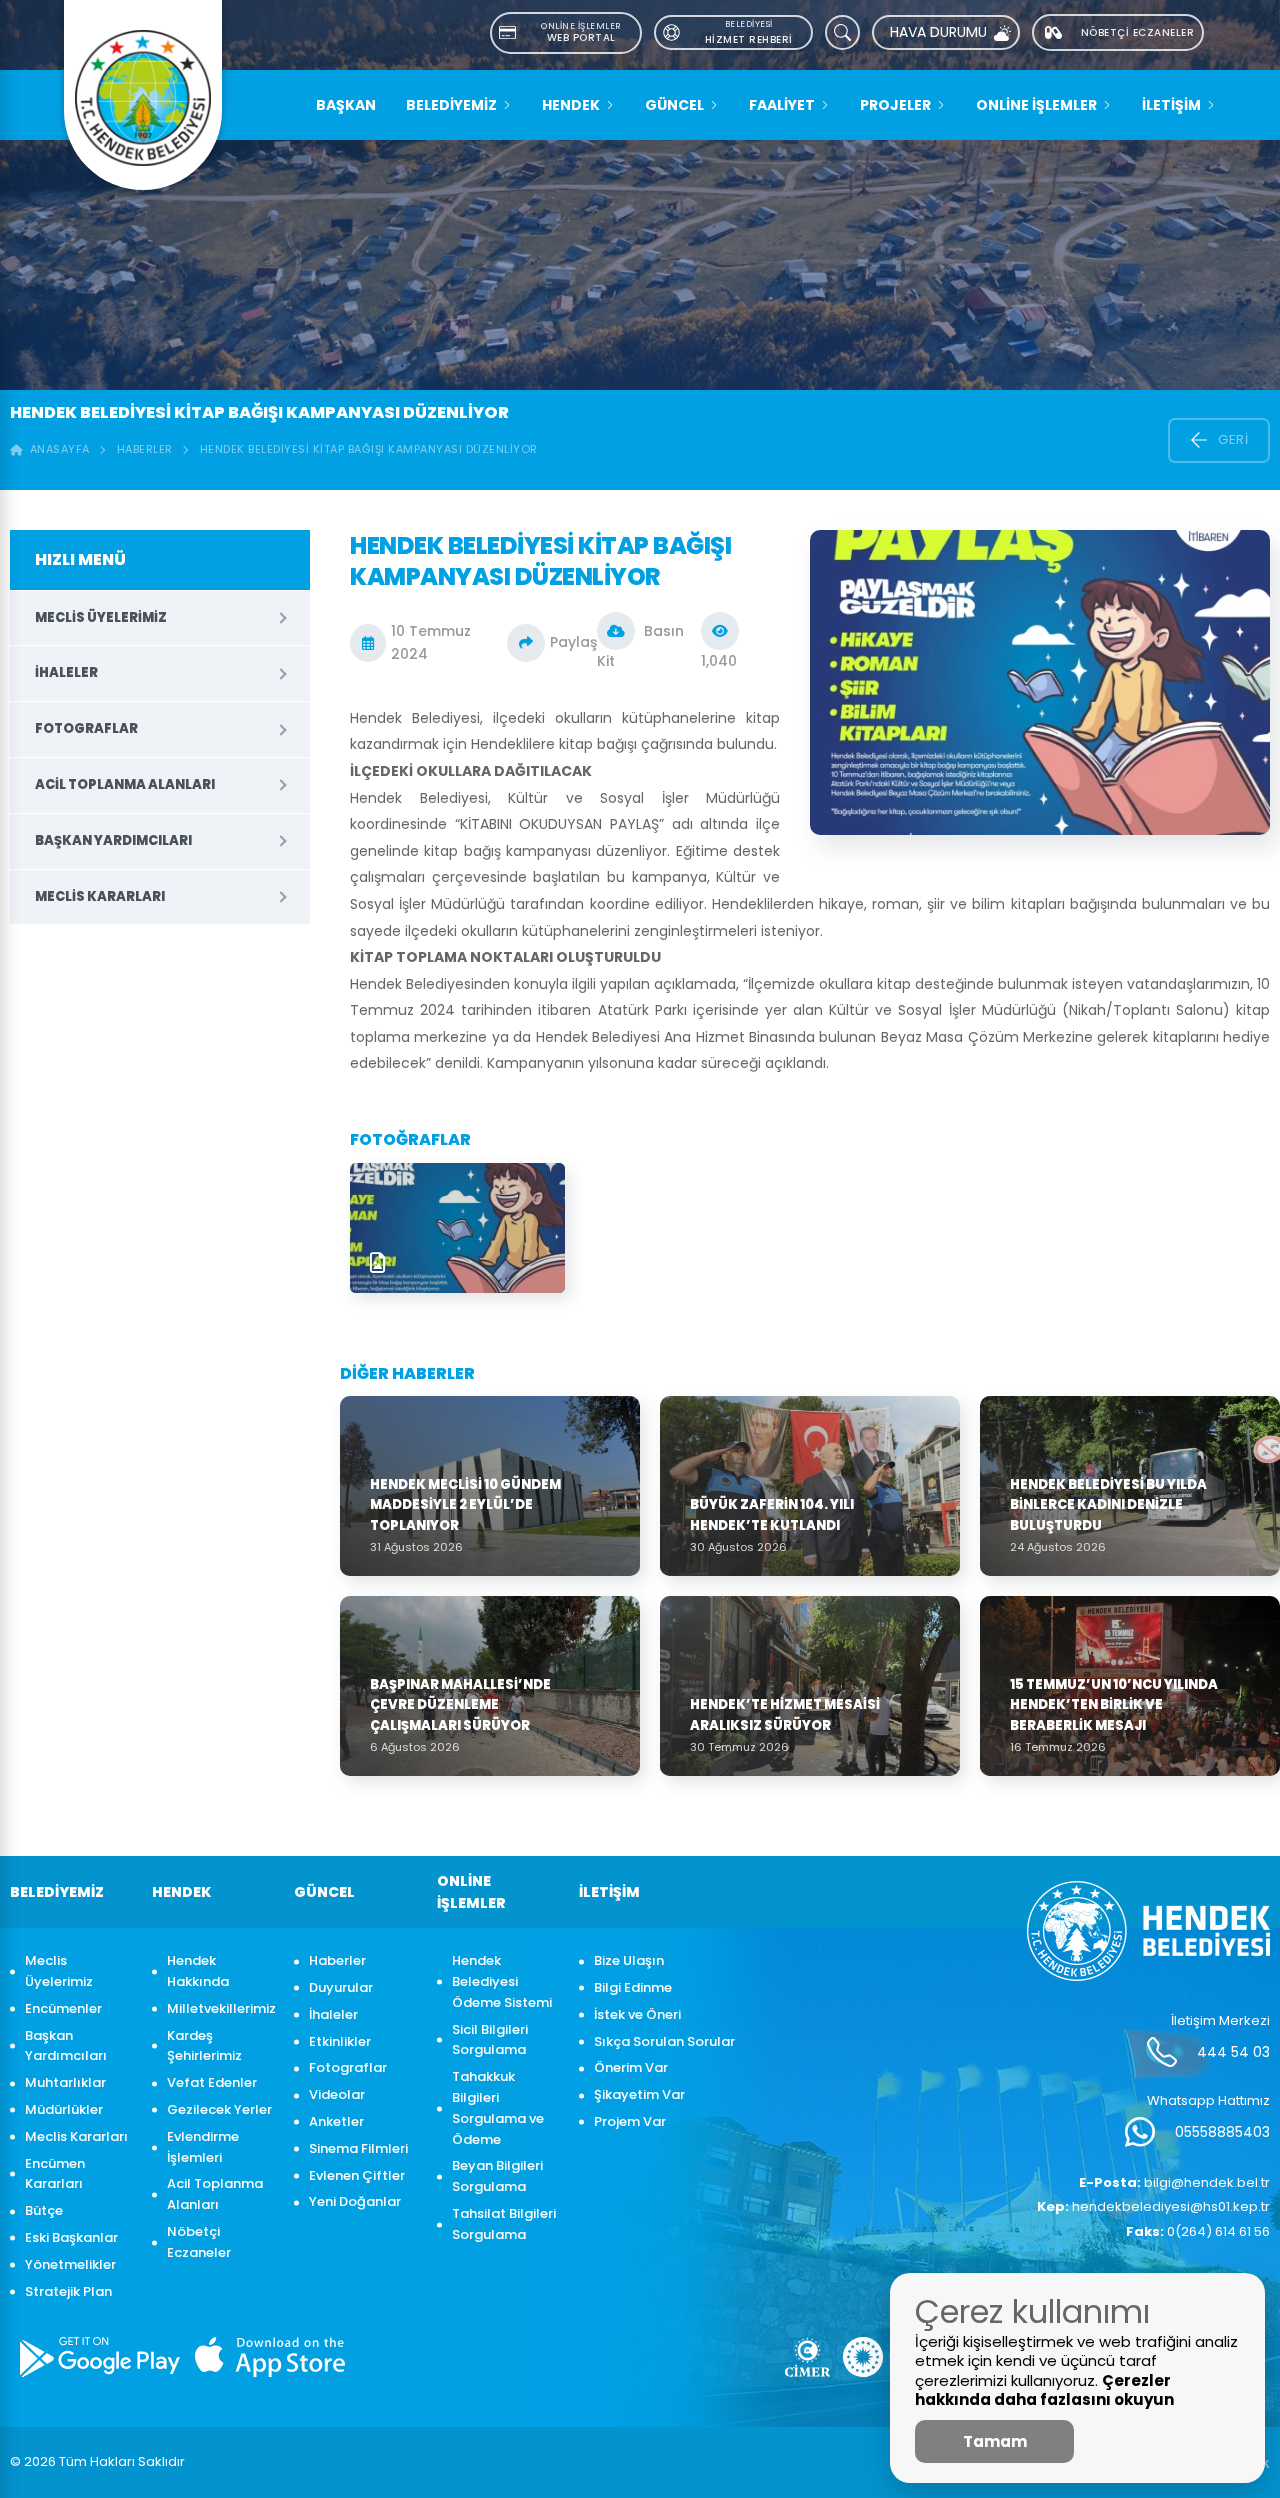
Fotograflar (86, 728)
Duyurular (341, 1987)
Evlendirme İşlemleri (203, 2147)
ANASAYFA (56, 449)
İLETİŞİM (1171, 105)
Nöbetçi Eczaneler (199, 2242)
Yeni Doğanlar (355, 2201)
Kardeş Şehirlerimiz (204, 2046)
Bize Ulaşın (629, 1960)
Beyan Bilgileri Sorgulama (497, 2176)
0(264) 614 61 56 (1198, 2231)
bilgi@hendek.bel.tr (1174, 2182)
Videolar (337, 2094)
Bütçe (44, 2210)
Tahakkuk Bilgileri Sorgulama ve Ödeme (498, 2107)
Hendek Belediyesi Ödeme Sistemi (502, 1981)
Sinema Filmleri (358, 2148)
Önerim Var (631, 2067)
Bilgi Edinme (633, 1987)
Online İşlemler (1036, 105)
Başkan (346, 105)
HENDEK (571, 105)
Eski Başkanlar (71, 2237)
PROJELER (895, 105)
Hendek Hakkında (198, 1971)
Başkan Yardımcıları (113, 840)
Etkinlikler (340, 2041)
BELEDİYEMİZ (451, 105)
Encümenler (63, 2008)
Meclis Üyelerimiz (101, 617)
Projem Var (630, 2121)
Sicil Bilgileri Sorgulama (490, 2040)
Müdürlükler (64, 2109)
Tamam (995, 2441)
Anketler (336, 2121)
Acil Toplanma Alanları (125, 784)
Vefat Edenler (212, 2082)
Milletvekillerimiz (220, 2008)
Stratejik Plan (68, 2291)
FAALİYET (782, 105)
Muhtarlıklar (65, 2082)
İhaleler (66, 672)
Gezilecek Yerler (219, 2109)
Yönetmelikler (70, 2264)
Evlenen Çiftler (357, 2175)
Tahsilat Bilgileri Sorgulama (504, 2224)
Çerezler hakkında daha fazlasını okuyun (1044, 2390)
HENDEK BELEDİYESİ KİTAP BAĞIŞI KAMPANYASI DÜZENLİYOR (369, 449)
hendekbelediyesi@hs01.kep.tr (1153, 2206)
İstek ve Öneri (637, 2014)
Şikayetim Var (639, 2094)
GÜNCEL (674, 105)
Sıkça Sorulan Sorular (664, 2041)
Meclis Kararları (100, 896)
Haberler (145, 449)
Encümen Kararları (55, 2174)
